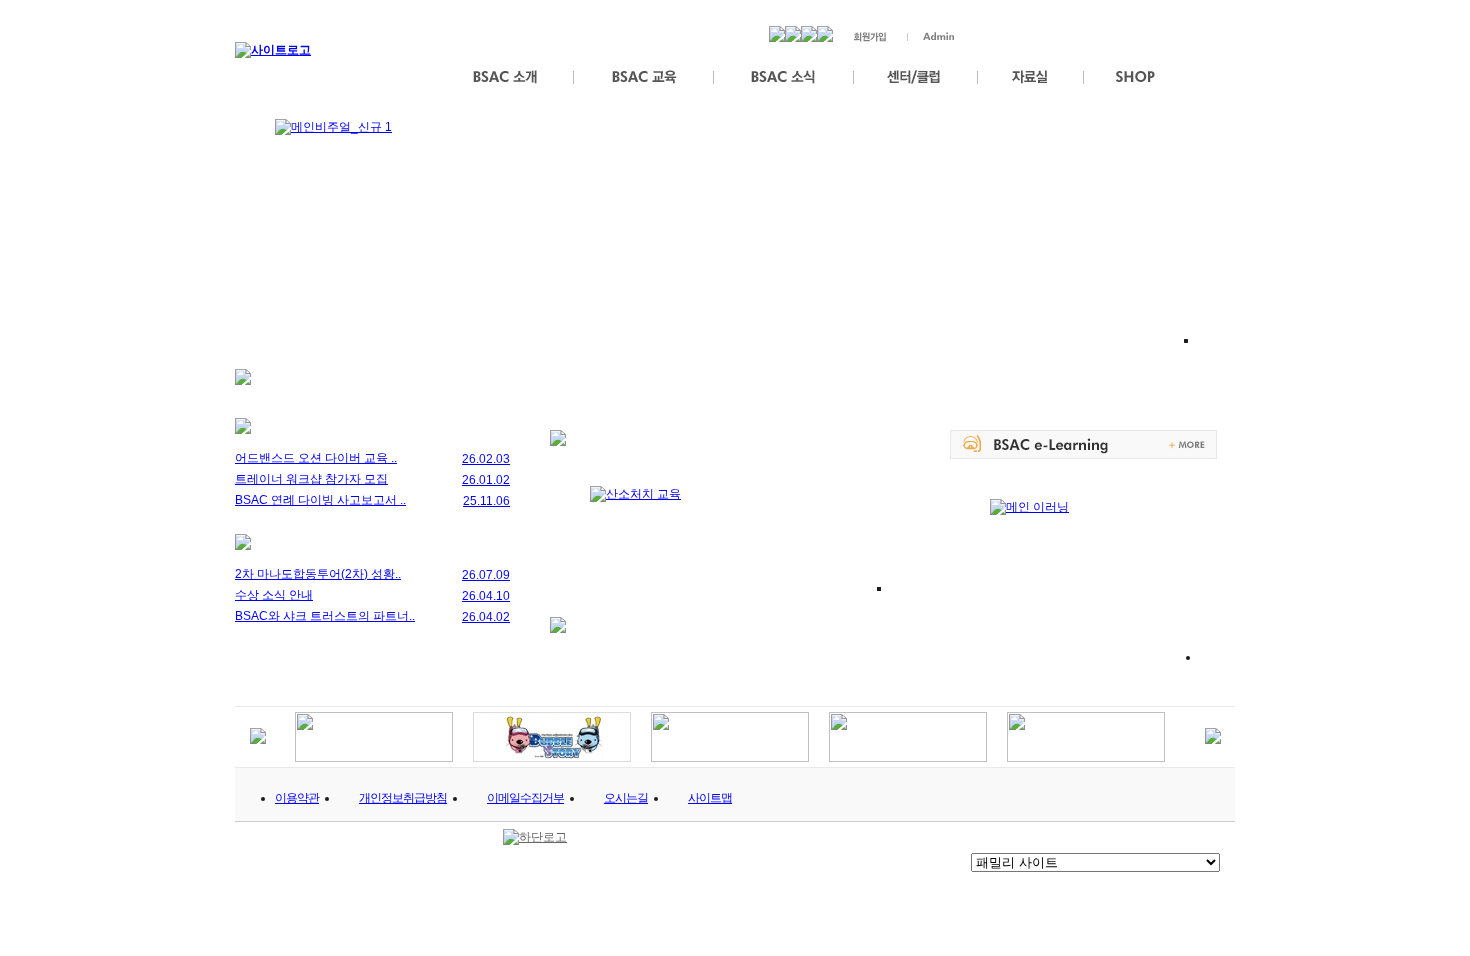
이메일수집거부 (525, 798)
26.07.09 (486, 575)
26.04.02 (486, 617)
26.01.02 (486, 480)
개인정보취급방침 (403, 798)
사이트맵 (710, 798)
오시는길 (626, 798)
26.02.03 (486, 459)
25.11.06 (486, 501)
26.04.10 (486, 596)
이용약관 (297, 798)
